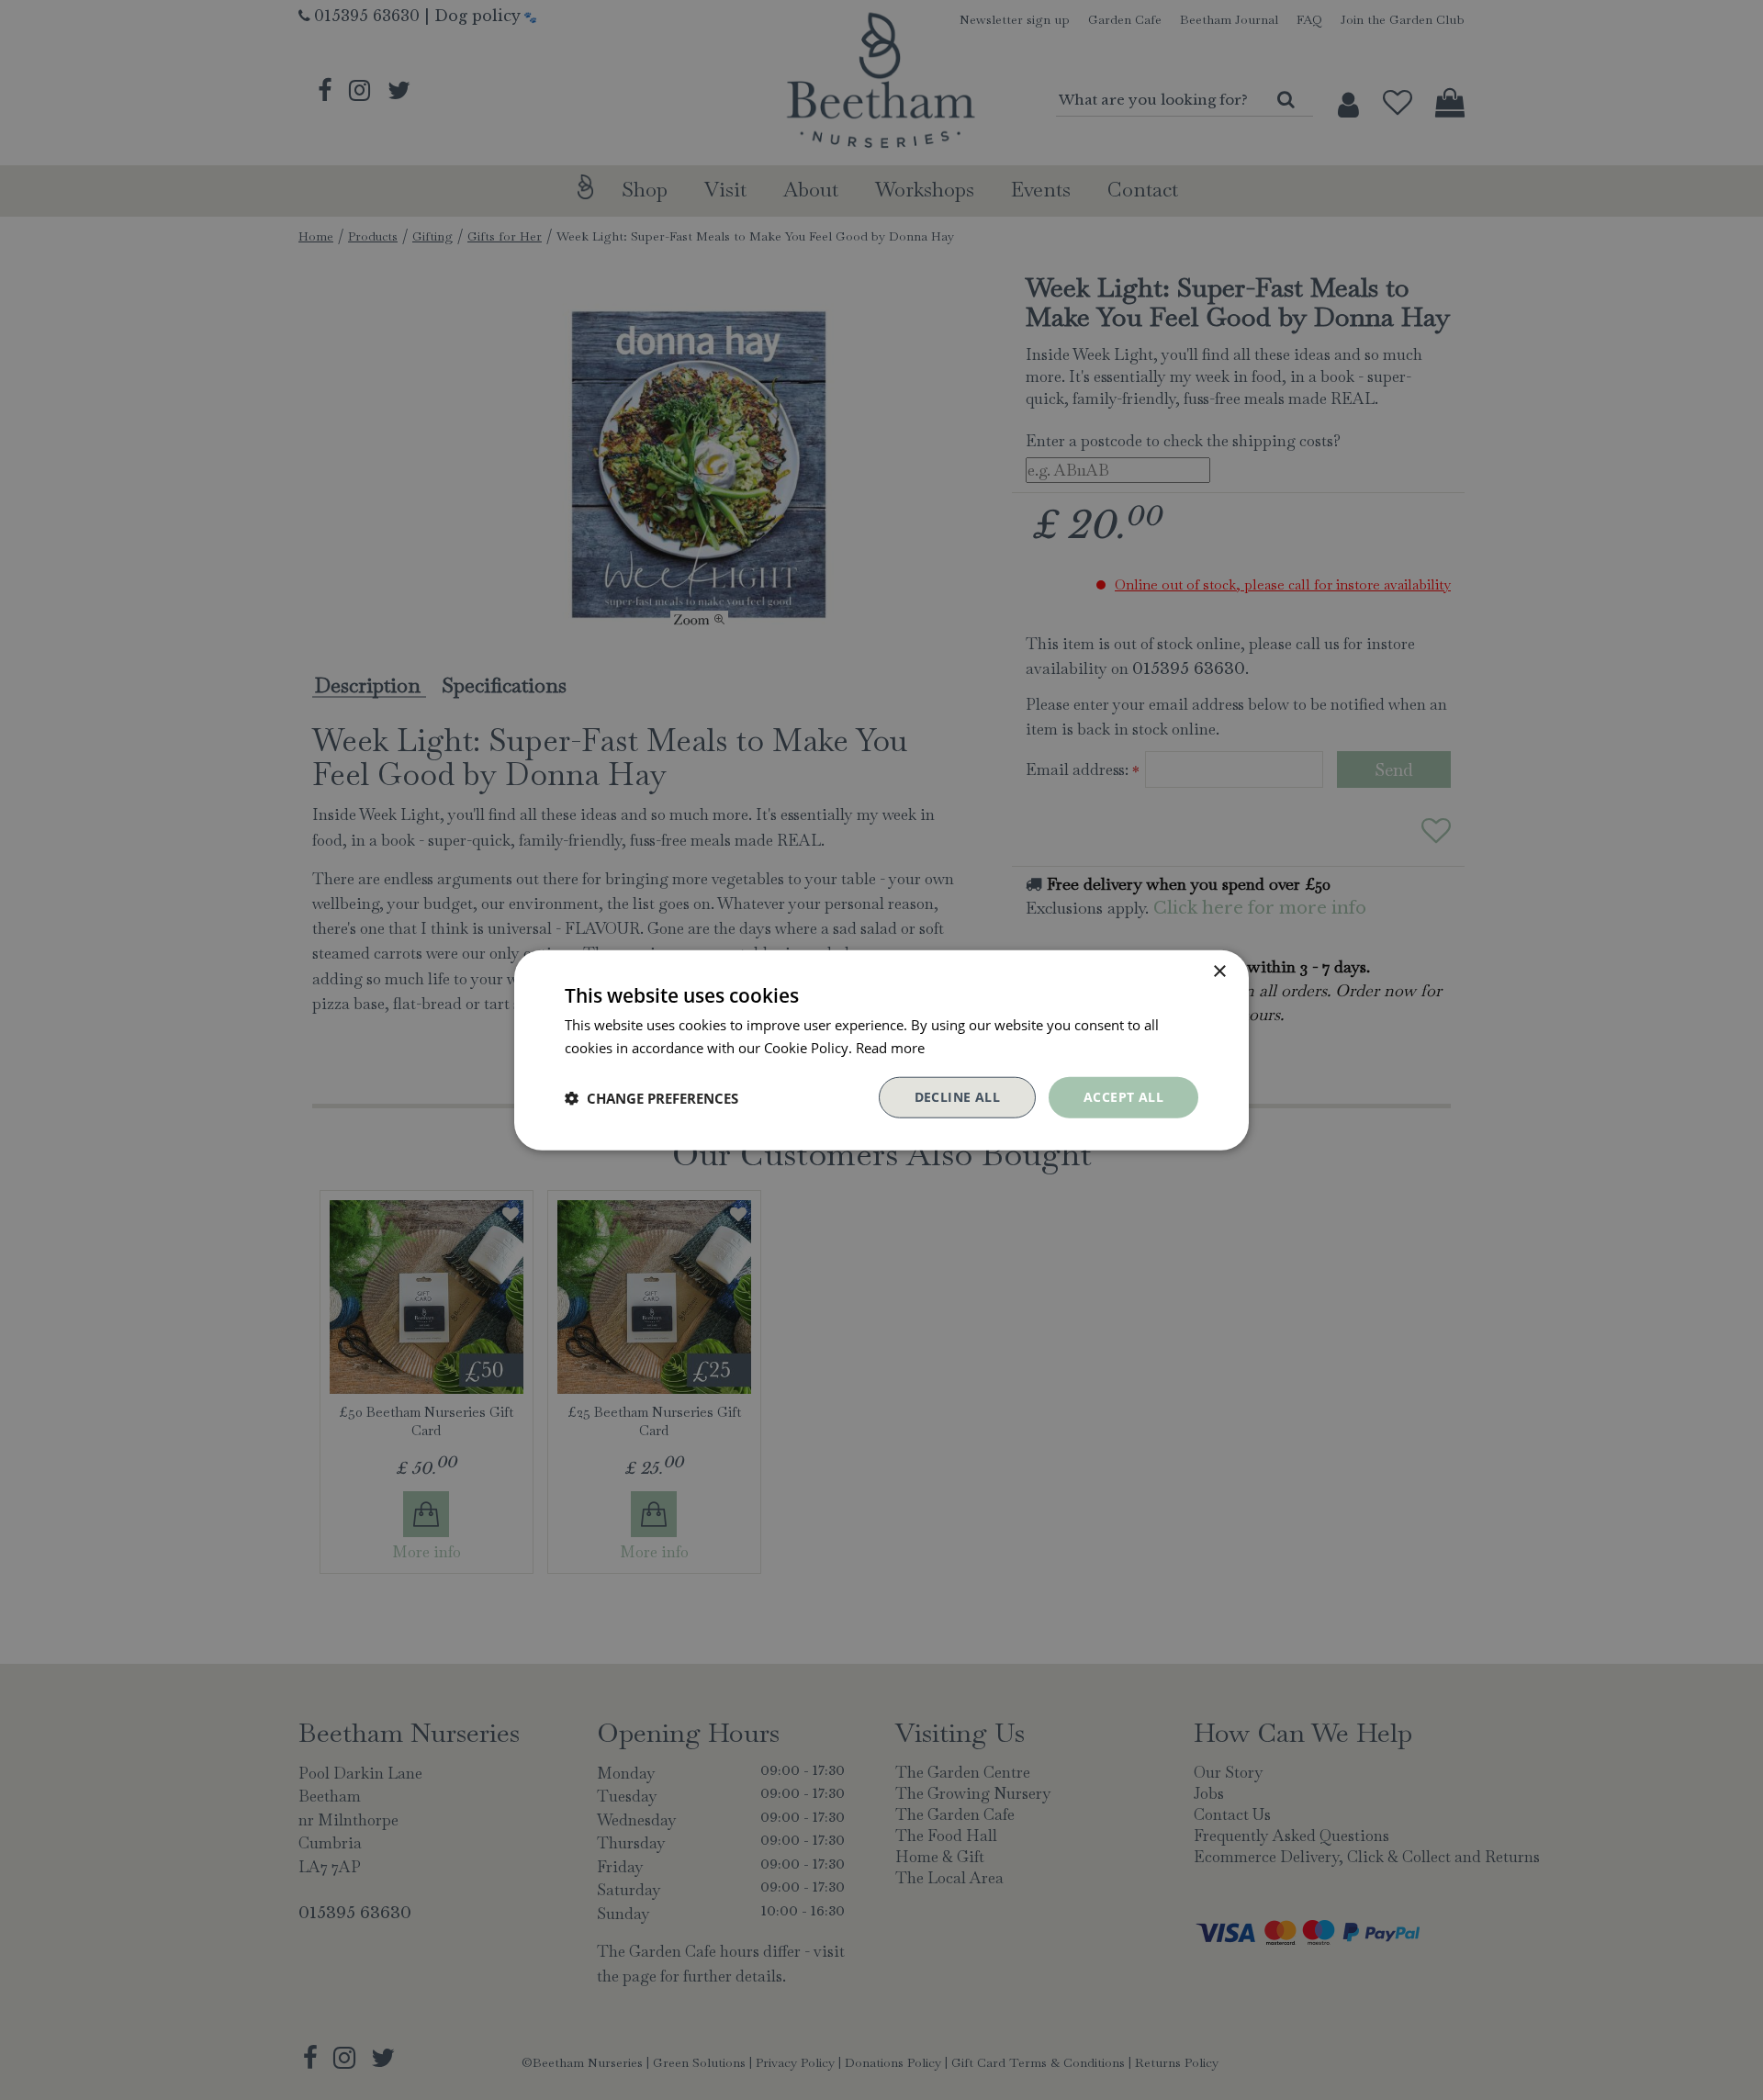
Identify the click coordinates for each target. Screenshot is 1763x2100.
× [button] (1219, 971)
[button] (651, 1097)
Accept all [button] (1123, 1097)
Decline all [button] (957, 1097)
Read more (890, 1047)
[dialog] (881, 1050)
